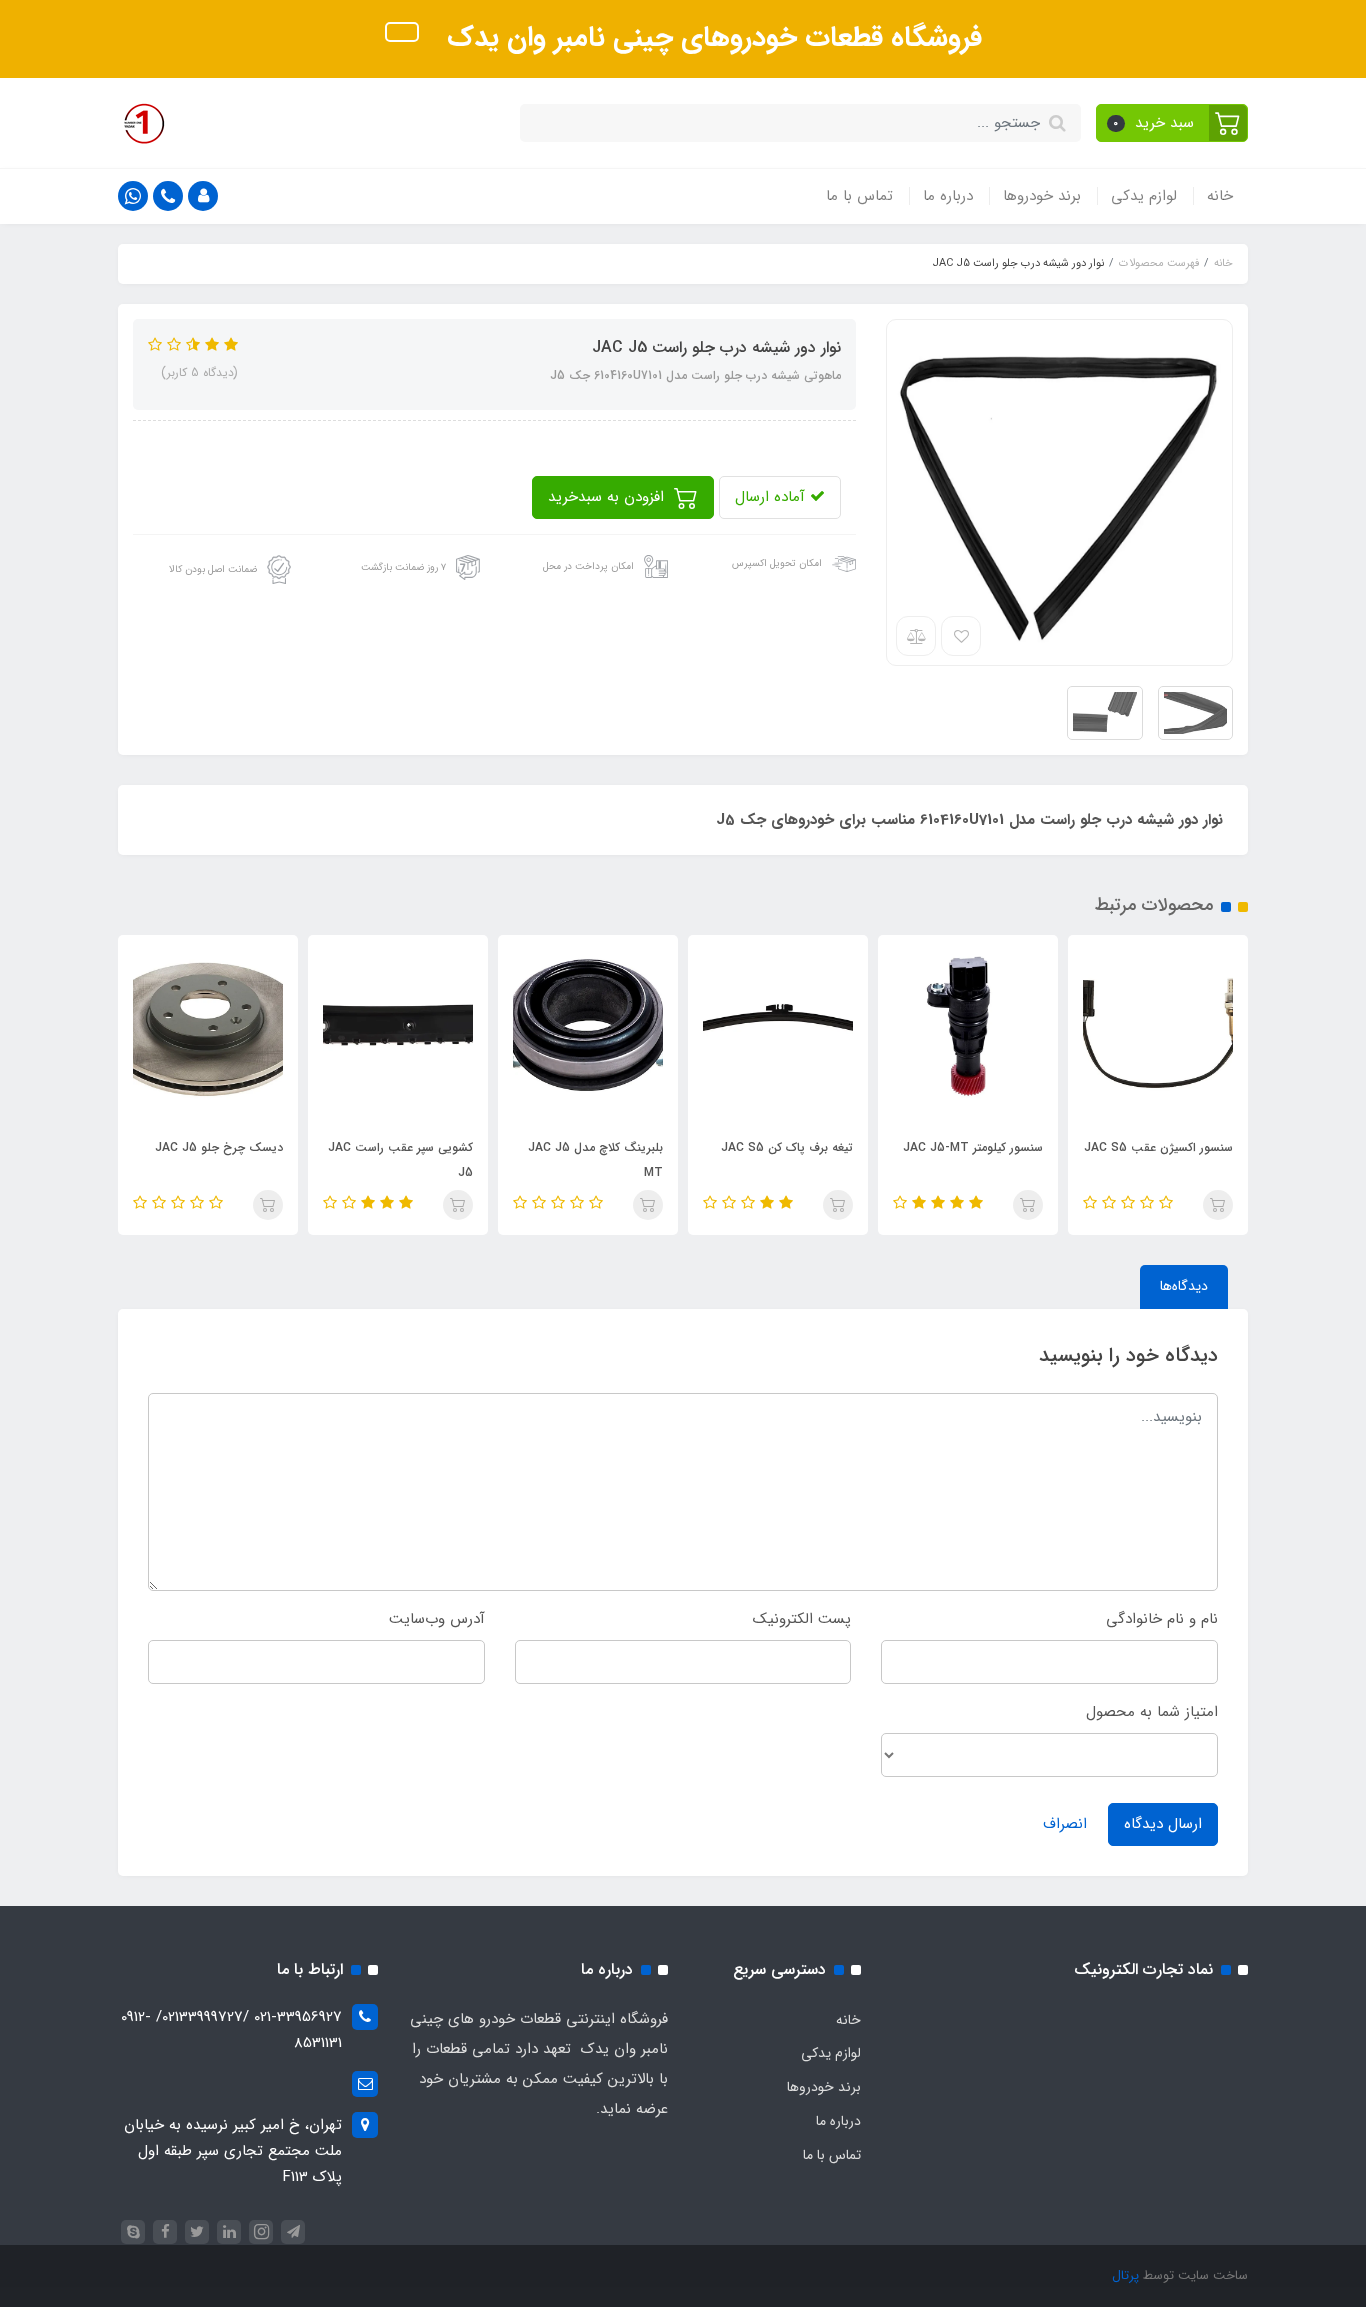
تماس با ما (859, 196)
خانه (1220, 196)
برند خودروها (1042, 196)
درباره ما (948, 196)
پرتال (1125, 2275)
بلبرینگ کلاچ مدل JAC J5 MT (595, 1160)
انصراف (1065, 1824)
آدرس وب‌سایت (437, 1619)
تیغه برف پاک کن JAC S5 (787, 1147)
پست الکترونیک (802, 1619)
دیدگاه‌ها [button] (1184, 1286)
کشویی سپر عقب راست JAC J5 (400, 1160)
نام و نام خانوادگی (1162, 1619)
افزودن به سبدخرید (608, 497)
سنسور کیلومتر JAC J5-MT (973, 1147)
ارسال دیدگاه (1163, 1824)
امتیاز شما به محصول (1152, 1712)
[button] (1172, 123)
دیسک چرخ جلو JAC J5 (219, 1147)
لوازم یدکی (1144, 196)
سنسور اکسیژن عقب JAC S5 (1158, 1147)
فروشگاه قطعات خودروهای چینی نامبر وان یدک (710, 38)
